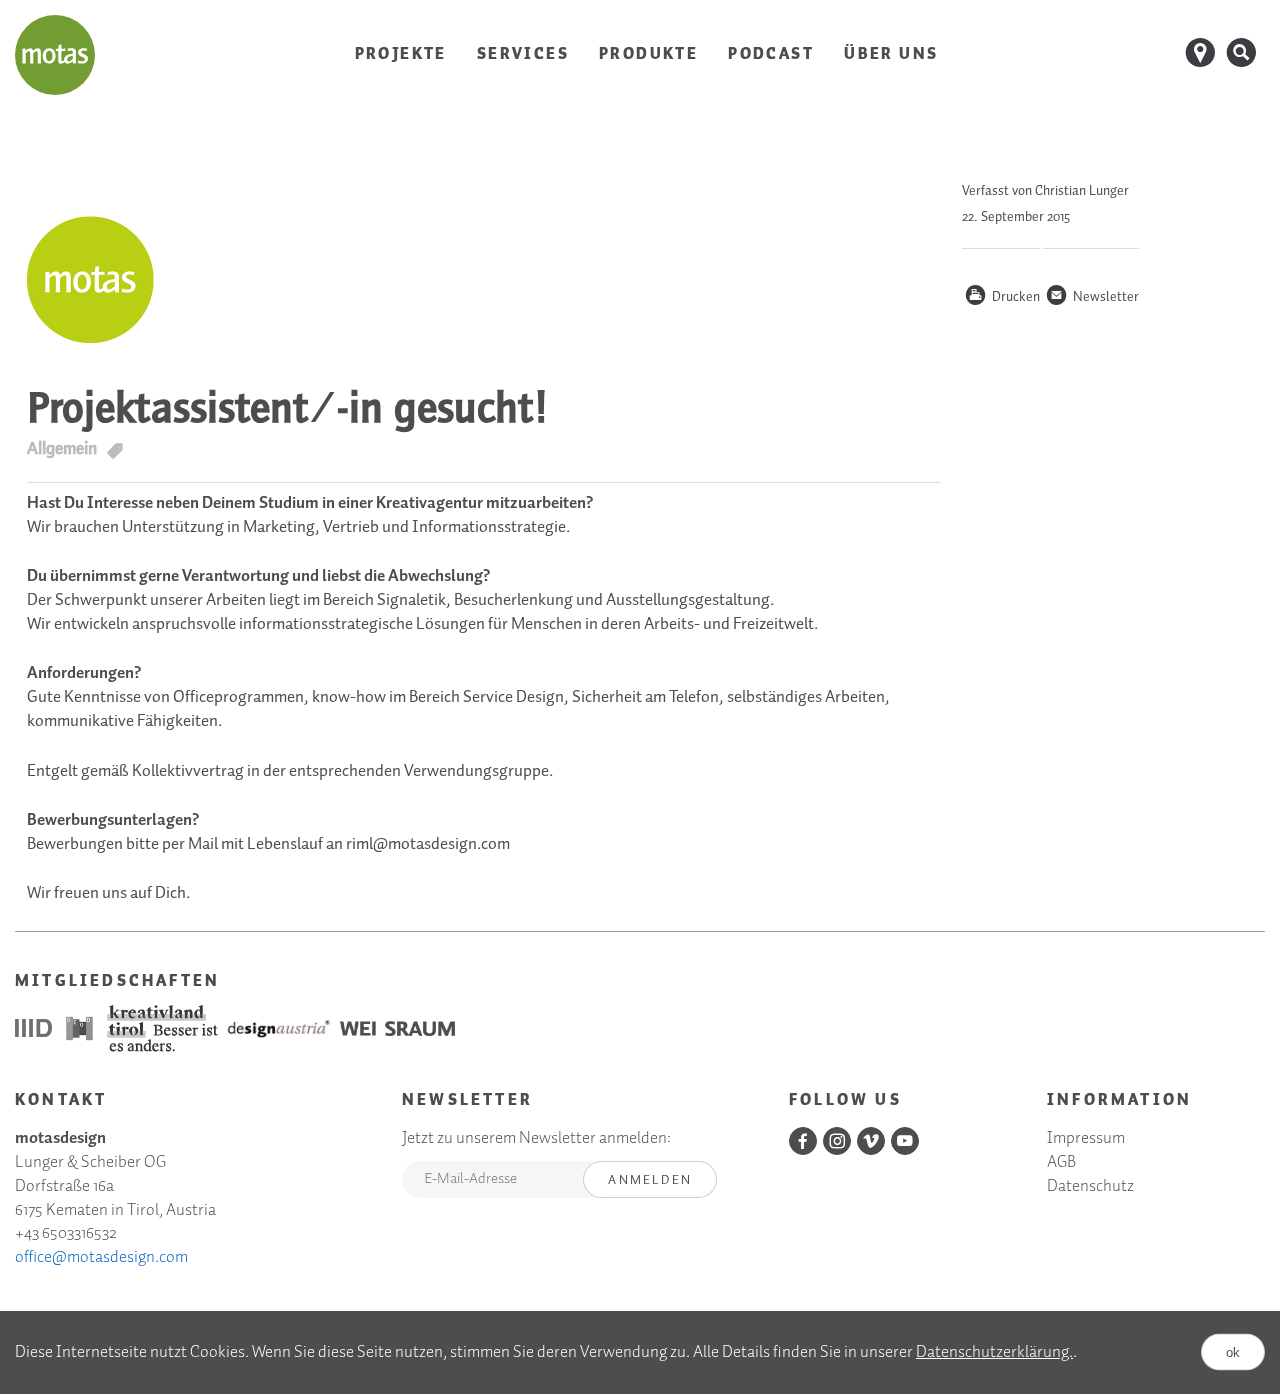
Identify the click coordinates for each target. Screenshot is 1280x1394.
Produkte (648, 54)
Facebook (803, 1141)
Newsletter (1092, 298)
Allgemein (62, 448)
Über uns (891, 54)
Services (523, 54)
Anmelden (650, 1180)
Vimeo (871, 1141)
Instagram (837, 1141)
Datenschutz (1090, 1187)
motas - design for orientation (55, 55)
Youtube (905, 1141)
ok (1233, 1352)
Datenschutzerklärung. (994, 1352)
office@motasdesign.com (101, 1257)
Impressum (1086, 1139)
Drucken (1002, 298)
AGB (1061, 1163)
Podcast (771, 54)
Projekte (401, 54)
